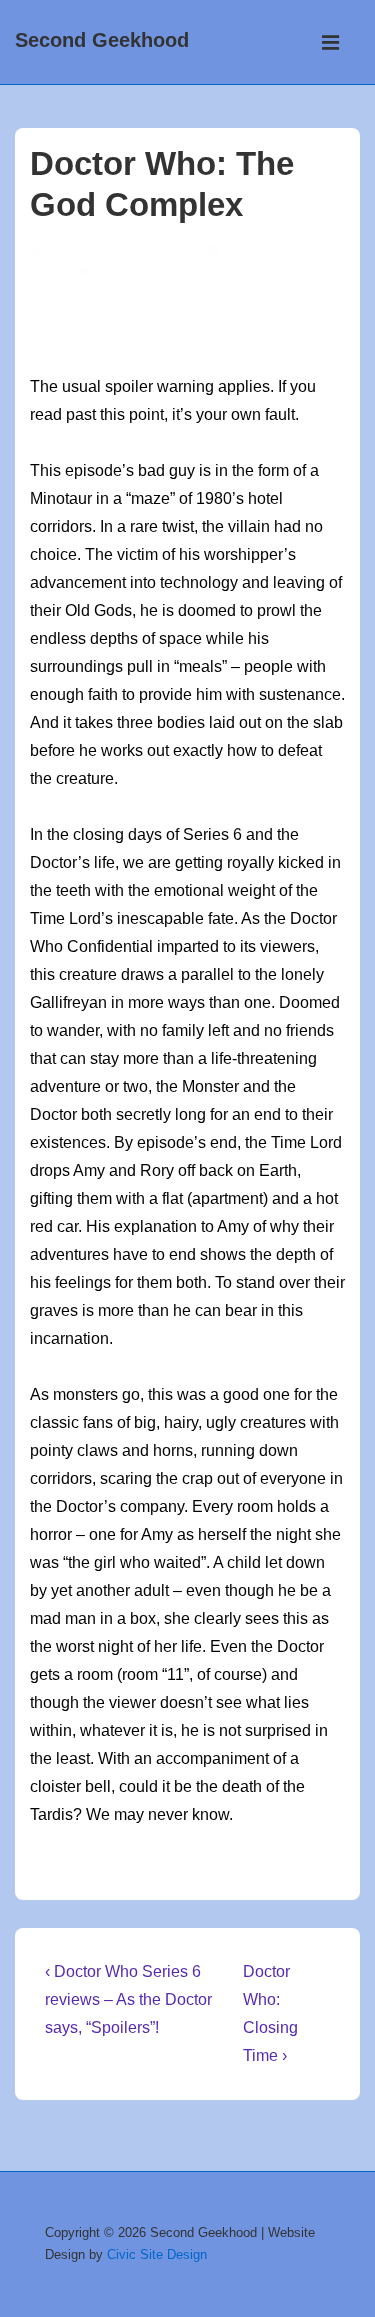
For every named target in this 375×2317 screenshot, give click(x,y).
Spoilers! (289, 273)
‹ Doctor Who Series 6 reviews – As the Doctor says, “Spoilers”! (128, 1999)
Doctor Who (210, 273)
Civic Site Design (157, 2254)
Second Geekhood (102, 40)
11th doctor (157, 296)
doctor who (247, 296)
